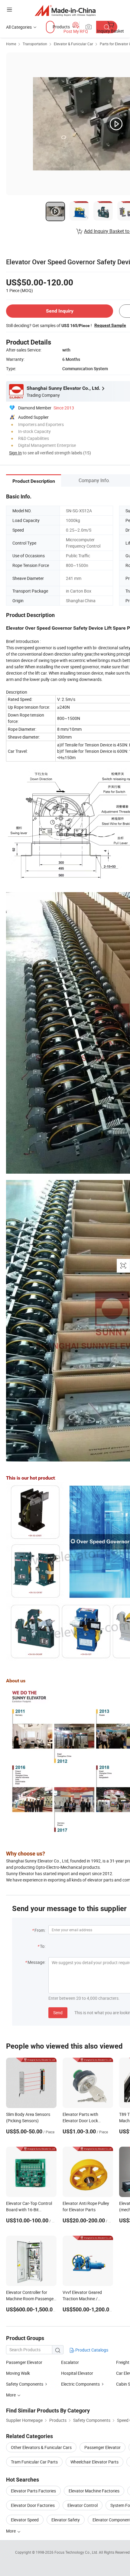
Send (58, 2013)
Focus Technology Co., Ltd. (77, 2552)
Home (11, 44)
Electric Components (80, 2384)
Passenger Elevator (24, 2362)
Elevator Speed (25, 2520)
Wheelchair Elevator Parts (94, 2462)
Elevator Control (83, 2505)
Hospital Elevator (77, 2373)
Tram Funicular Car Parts (34, 2462)
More (11, 2531)
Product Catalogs (91, 2350)
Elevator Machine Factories (94, 2491)
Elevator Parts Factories (33, 2491)
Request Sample (110, 325)
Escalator (70, 2362)
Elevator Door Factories (33, 2505)
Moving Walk (18, 2373)
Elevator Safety (66, 2520)
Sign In (15, 453)
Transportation (35, 44)
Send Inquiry (60, 311)
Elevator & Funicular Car (73, 44)
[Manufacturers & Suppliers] (65, 10)
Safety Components (25, 2384)
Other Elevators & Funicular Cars (41, 2447)
